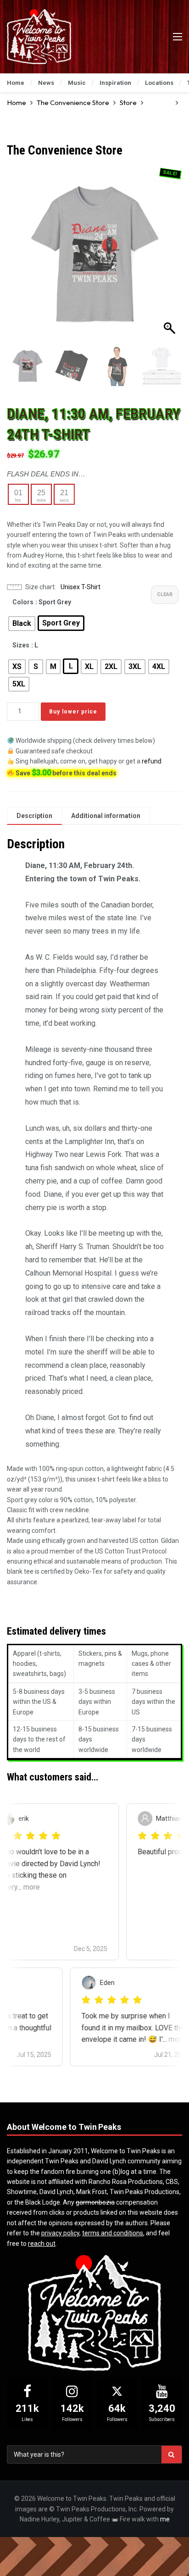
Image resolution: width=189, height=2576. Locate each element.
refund (152, 761)
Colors (23, 602)
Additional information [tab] (106, 816)
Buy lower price (73, 712)
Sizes (21, 645)
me (165, 2519)
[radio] (22, 624)
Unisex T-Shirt (81, 587)
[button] (171, 258)
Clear (165, 594)
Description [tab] (34, 816)
